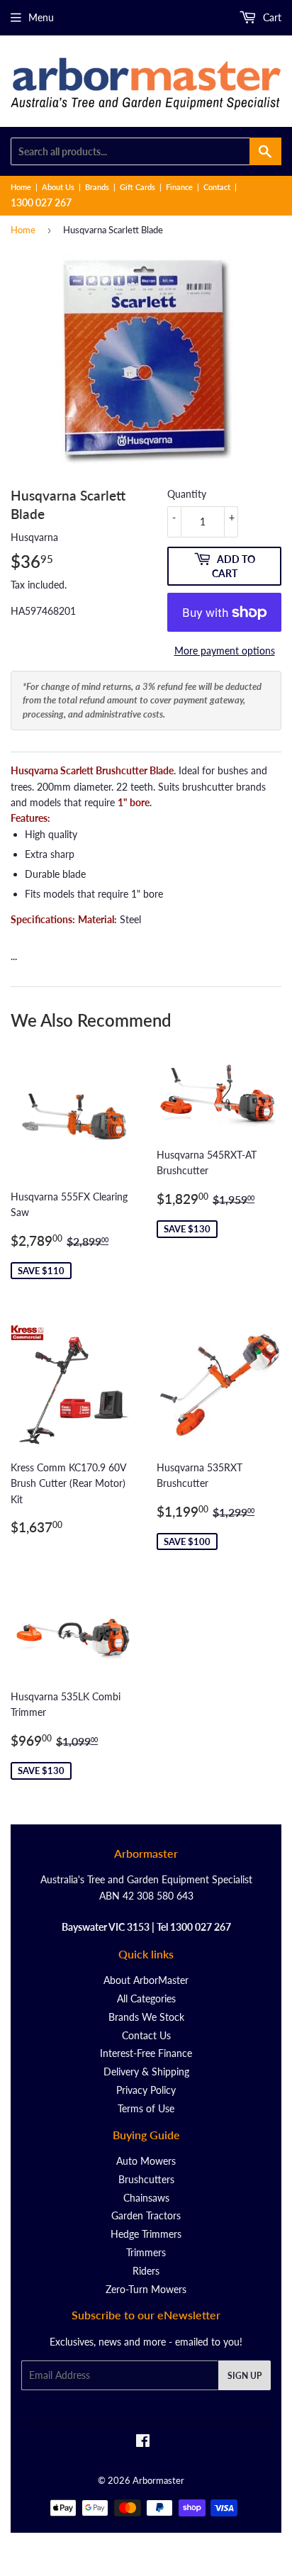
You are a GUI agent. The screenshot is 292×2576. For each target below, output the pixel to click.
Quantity (187, 494)
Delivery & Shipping (146, 2072)
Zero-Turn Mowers (146, 2289)
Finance (179, 187)
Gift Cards (137, 187)
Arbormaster (158, 2480)
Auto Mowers (146, 2161)
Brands (97, 187)
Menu (41, 17)
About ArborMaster (146, 1980)
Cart (271, 17)
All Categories (146, 1998)
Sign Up (245, 2376)
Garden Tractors (146, 2215)
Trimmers (146, 2252)
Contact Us (146, 2035)
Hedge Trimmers (146, 2234)
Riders (146, 2271)
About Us (58, 187)
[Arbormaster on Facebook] (143, 2442)
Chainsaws (146, 2198)
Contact (217, 187)
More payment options (225, 651)
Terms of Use (146, 2108)
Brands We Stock (146, 2017)
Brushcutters (146, 2179)
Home (21, 187)
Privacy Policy (146, 2090)
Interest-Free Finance (146, 2053)
